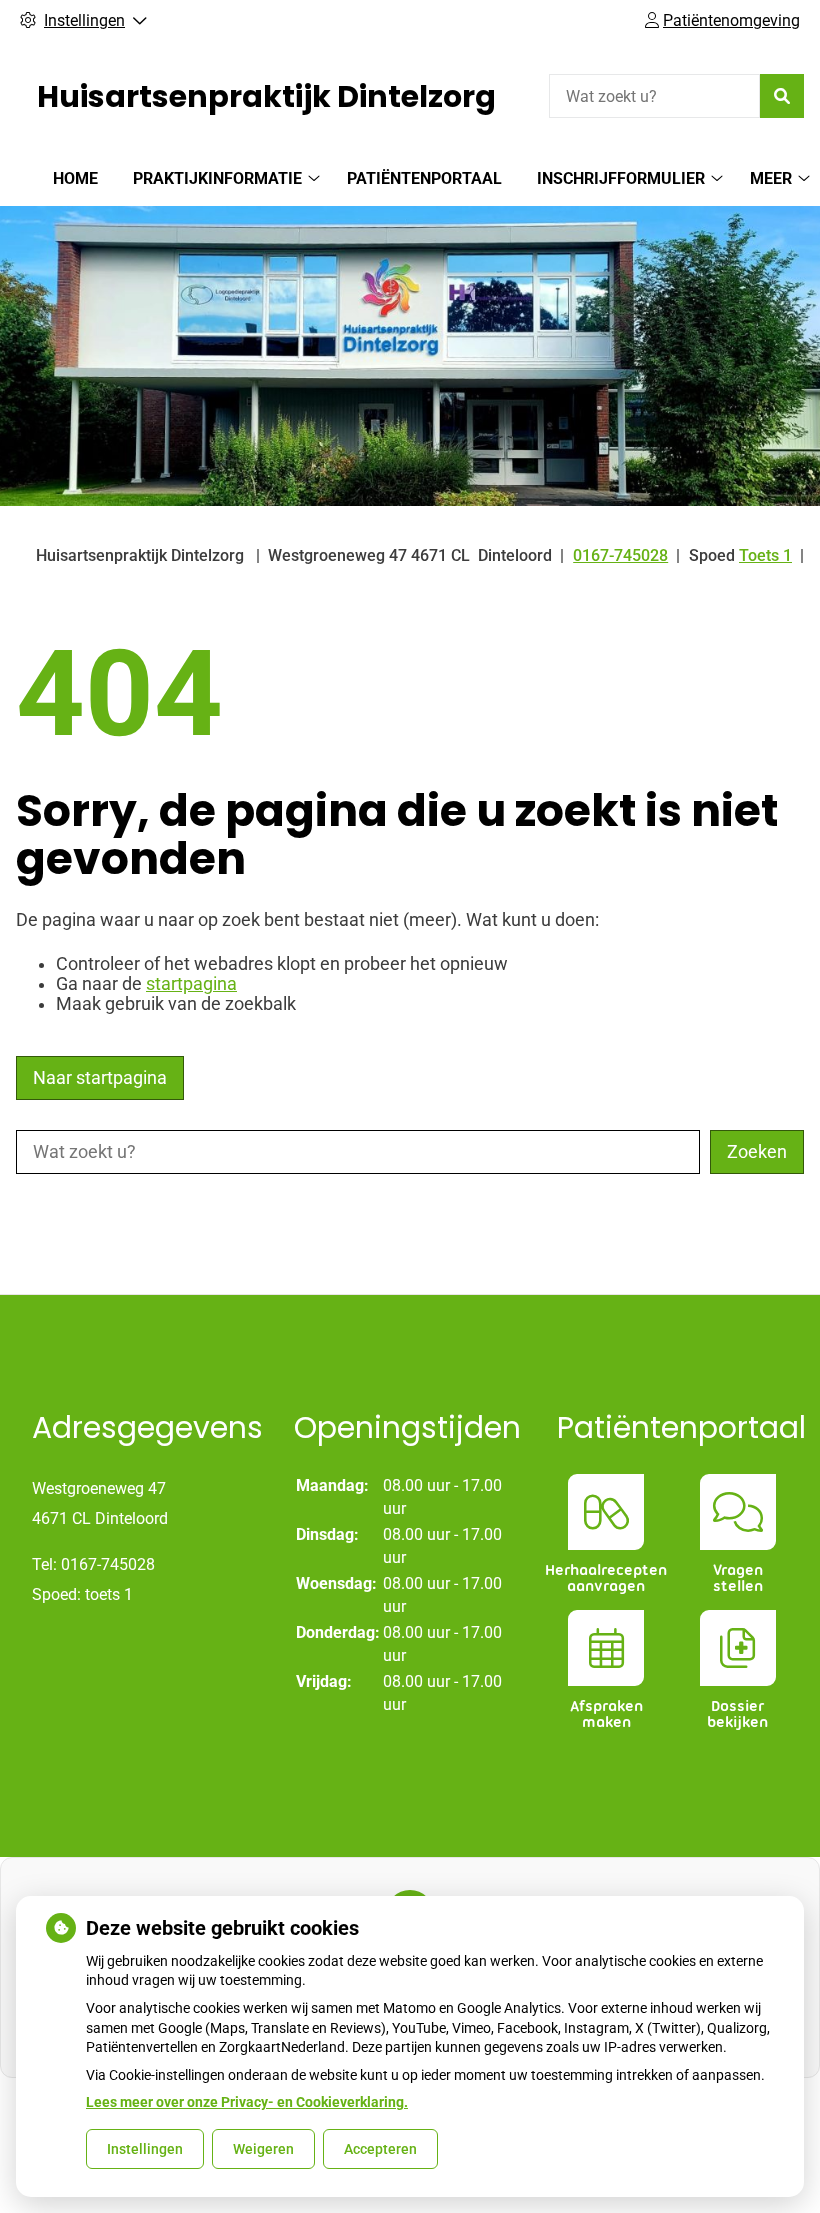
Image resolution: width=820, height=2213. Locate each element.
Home (75, 178)
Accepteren (380, 2149)
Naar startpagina (100, 1078)
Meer (771, 178)
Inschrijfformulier (621, 178)
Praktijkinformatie (217, 178)
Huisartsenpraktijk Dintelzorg (266, 96)
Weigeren (263, 2149)
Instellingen (145, 2149)
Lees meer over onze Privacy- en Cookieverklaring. (247, 2102)
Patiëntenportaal (424, 178)
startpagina (191, 984)
